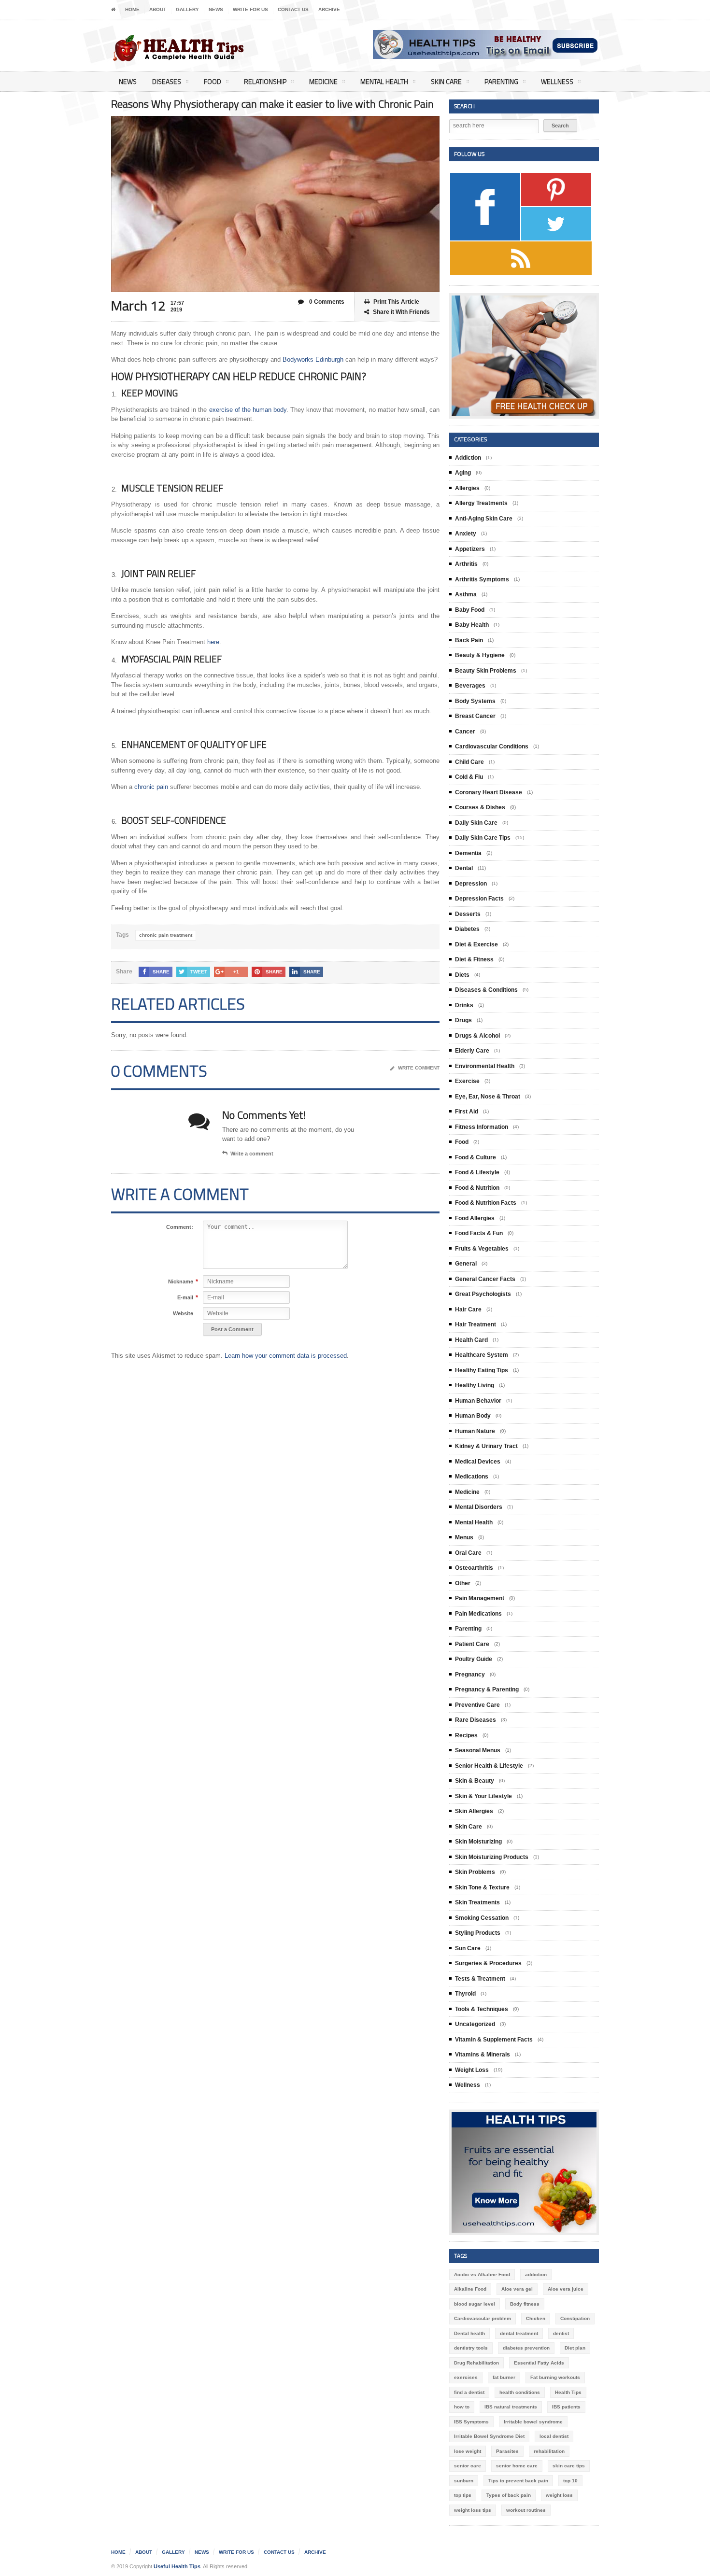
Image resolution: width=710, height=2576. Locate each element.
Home (132, 9)
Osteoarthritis (474, 1568)
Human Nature (475, 1431)
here (213, 642)
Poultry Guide (474, 1659)
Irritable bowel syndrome (533, 2422)
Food (213, 81)
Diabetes (467, 929)
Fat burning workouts (555, 2377)
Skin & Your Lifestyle (483, 1796)
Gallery (187, 9)
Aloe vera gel (517, 2289)
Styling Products (478, 1933)
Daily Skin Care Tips (483, 838)
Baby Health (472, 625)
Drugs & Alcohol (477, 1036)
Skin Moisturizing (478, 1842)
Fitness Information (482, 1127)
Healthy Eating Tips (482, 1370)
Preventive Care (477, 1705)
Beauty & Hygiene (480, 655)
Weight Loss (472, 2070)
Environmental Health (485, 1066)
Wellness (557, 81)
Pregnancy (470, 1675)
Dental (464, 868)
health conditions (520, 2392)
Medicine (323, 81)
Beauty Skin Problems (486, 671)
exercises (466, 2377)
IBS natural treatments (511, 2407)
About (158, 9)
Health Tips (568, 2392)
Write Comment (419, 1068)
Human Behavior (478, 1401)
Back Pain (469, 640)
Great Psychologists (483, 1294)
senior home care (517, 2466)
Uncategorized (475, 2024)
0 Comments (326, 302)
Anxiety (466, 534)
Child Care (469, 762)
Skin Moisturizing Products (492, 1857)
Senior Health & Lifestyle (489, 1766)
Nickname (181, 1282)
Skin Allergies (474, 1811)
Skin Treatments (477, 1902)
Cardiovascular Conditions (492, 746)
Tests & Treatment (480, 1979)
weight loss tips (473, 2510)
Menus (464, 1537)
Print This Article (396, 302)
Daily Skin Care (476, 823)
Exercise (467, 1081)
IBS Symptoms (471, 2422)
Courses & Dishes (480, 807)
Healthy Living (475, 1385)
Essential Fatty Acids (539, 2363)
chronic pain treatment (166, 935)
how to (462, 2407)
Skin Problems (475, 1872)
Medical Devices (478, 1462)
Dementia (468, 853)
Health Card (471, 1340)
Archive (329, 9)
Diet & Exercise (476, 944)
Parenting (501, 81)
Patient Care (472, 1644)
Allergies (467, 488)
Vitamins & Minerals (483, 2055)
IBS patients (566, 2407)
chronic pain (151, 787)
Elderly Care (472, 1051)
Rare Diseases (476, 1720)
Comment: (180, 1227)
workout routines (526, 2510)
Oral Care (468, 1553)
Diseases (167, 81)
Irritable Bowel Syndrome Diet (489, 2436)
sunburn (464, 2481)
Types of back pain (509, 2495)
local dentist (554, 2436)
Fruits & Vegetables (482, 1249)
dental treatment (519, 2333)
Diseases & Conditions (486, 990)
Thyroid (465, 1994)
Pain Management (480, 1598)
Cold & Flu (469, 777)
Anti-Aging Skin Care (484, 519)
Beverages (470, 686)
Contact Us (293, 9)
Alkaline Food (470, 2289)
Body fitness (525, 2304)
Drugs (463, 1020)
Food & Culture (476, 1157)
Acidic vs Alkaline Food (482, 2274)
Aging (463, 473)
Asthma (466, 594)
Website (183, 1313)
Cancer (465, 732)
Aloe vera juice (566, 2289)
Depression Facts (479, 899)
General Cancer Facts (485, 1279)
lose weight (468, 2451)
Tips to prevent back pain (518, 2481)
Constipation (575, 2318)
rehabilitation (549, 2451)
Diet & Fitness (474, 959)
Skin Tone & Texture (482, 1887)
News (216, 9)
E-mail (185, 1298)
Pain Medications (478, 1614)
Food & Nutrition (477, 1188)
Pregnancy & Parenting (487, 1689)
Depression (471, 884)
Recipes (466, 1735)
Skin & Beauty (475, 1781)
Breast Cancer (475, 716)
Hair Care (468, 1309)
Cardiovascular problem (483, 2318)
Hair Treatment (476, 1324)
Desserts (468, 914)
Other (463, 1583)
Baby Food (470, 610)
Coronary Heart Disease (489, 792)
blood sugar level (475, 2304)
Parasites (507, 2451)
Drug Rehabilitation (476, 2363)
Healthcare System (482, 1355)
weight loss (559, 2495)
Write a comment (252, 1154)
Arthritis (466, 564)
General (466, 1264)
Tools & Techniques (482, 2009)
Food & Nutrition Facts (486, 1203)
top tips (463, 2495)
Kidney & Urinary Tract (486, 1446)
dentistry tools (471, 2348)
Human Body (473, 1416)
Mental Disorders (479, 1507)
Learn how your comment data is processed (286, 1356)
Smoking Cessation (482, 1918)
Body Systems (475, 701)
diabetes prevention (526, 2348)
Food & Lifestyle (477, 1172)
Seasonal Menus (478, 1750)
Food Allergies (475, 1218)
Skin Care (446, 81)
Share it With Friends (401, 312)
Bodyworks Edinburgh (313, 359)
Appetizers (470, 549)
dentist (561, 2333)
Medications (472, 1477)
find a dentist (469, 2392)
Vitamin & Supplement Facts (494, 2040)
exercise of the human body (248, 410)
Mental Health (384, 81)
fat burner (504, 2377)
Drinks (464, 1005)
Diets (462, 975)
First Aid (467, 1112)
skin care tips (569, 2466)
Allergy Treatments (481, 503)
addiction (536, 2274)
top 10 (570, 2481)
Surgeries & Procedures (488, 1963)
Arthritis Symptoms (482, 579)
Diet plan (575, 2348)
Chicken (536, 2318)
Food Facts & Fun (479, 1233)
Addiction (468, 458)
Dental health (469, 2333)
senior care (468, 2466)
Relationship (265, 81)
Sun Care (468, 1948)
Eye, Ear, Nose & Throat (488, 1097)
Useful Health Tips (177, 2566)
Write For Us (250, 9)
